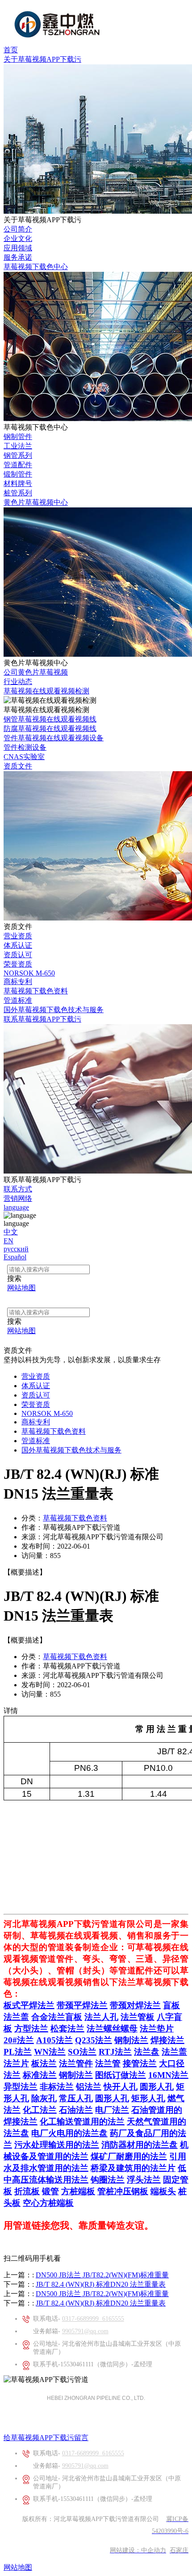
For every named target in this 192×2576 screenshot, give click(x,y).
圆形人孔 (157, 2087)
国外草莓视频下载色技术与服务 (54, 1010)
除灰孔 (44, 2098)
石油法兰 (76, 2110)
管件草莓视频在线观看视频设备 (54, 738)
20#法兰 (19, 2040)
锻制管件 (18, 474)
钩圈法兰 (108, 2180)
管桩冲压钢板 (123, 2191)
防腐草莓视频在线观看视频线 (50, 728)
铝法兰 (89, 2087)
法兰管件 (76, 2063)
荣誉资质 (18, 964)
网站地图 (18, 2567)
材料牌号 (18, 484)
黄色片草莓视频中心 (36, 502)
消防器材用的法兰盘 (140, 2145)
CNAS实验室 (24, 757)
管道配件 (18, 465)
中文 (11, 1232)
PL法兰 (18, 2052)
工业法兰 (18, 446)
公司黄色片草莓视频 (36, 672)
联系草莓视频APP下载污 (42, 1019)
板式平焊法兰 (29, 2005)
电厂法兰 (112, 2110)
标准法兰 (40, 2075)
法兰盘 (147, 2052)
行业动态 (18, 682)
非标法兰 (57, 2087)
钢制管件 (18, 437)
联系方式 (18, 1189)
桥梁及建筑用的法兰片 (133, 2168)
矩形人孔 (148, 2098)
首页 (11, 50)
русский (16, 1249)
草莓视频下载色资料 (36, 991)
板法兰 (44, 2063)
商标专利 (18, 982)
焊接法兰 (167, 2040)
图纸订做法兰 (121, 2075)
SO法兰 (82, 2052)
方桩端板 (78, 2191)
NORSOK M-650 (29, 973)
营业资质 (18, 936)
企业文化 (18, 239)
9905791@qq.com (85, 2331)
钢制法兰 (131, 2040)
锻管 (50, 2191)
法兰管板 (138, 2017)
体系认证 (18, 945)
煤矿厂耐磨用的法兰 (129, 2156)
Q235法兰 (94, 2040)
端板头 (163, 2191)
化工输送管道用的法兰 (82, 2122)
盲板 (171, 2005)
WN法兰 (50, 2052)
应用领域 (18, 248)
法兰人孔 (101, 2017)
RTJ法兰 (115, 2052)
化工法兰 (40, 2110)
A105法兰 (54, 2040)
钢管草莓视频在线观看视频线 (50, 719)
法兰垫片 (157, 2029)
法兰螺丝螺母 (112, 2029)
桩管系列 (18, 493)
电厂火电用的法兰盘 (69, 2133)
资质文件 (18, 766)
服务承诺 (18, 257)
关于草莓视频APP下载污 (42, 59)
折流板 (27, 2191)
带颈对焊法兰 (135, 2005)
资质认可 (18, 955)
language (16, 1207)
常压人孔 (76, 2098)
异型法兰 (21, 2087)
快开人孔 (121, 2087)
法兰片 (16, 2063)
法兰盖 (16, 2017)
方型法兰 (31, 2029)
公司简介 (18, 229)
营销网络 (18, 1198)
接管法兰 (140, 2063)
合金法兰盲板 (57, 2017)
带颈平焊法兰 (82, 2005)
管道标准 (18, 1000)
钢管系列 (18, 455)
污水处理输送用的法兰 (57, 2145)
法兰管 (108, 2063)
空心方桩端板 (48, 2203)
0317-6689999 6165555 (93, 2319)
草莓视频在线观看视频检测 (46, 691)
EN (8, 1241)
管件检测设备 (25, 747)
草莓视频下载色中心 (36, 267)
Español (15, 1257)
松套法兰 (67, 2029)
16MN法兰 (168, 2075)
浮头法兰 (144, 2180)
